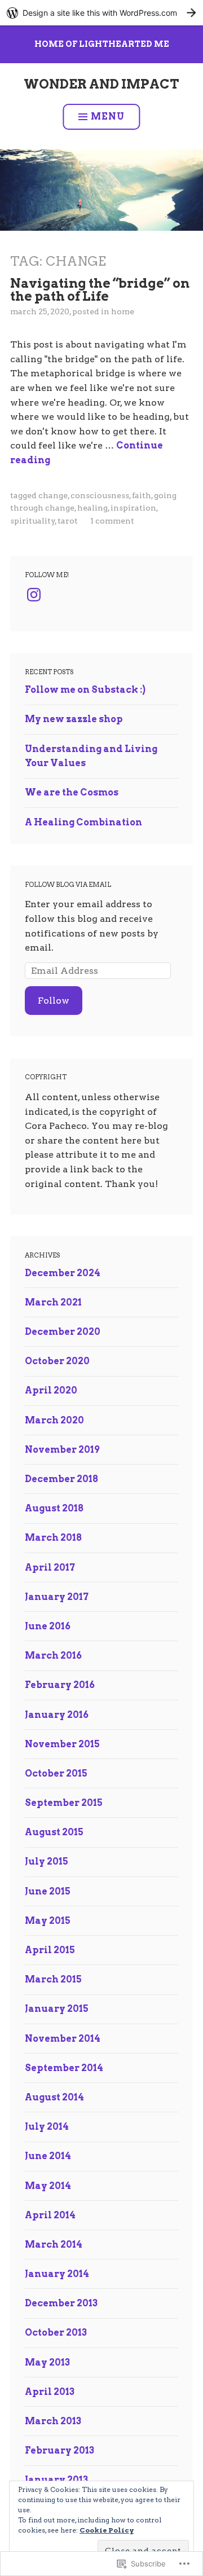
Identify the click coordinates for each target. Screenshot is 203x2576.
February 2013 (59, 2450)
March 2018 (53, 1538)
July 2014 (47, 2127)
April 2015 (50, 1950)
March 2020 (54, 1420)
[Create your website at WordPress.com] (101, 13)
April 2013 (50, 2392)
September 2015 (64, 1803)
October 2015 (56, 1773)
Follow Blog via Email (68, 885)
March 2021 (53, 1302)
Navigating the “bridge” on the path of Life (100, 289)
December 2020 (63, 1332)
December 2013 (61, 2303)
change (53, 495)
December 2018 (61, 1479)
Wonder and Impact (101, 84)
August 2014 (54, 2097)
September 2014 (64, 2068)
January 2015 (57, 2009)
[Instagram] (34, 595)
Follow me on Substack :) (85, 690)
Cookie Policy (107, 2530)
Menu (108, 117)
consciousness (100, 495)
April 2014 (50, 2215)
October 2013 (56, 2333)
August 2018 (54, 1508)
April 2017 (50, 1568)
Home (123, 311)
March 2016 (53, 1656)
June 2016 (48, 1626)
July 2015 (47, 1861)
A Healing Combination (83, 822)
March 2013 (53, 2421)
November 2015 (62, 1744)
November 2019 (62, 1450)
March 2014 (54, 2245)
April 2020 (51, 1390)
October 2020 (57, 1361)
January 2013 (56, 2480)
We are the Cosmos (72, 792)
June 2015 (48, 1891)
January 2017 (57, 1597)
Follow (54, 1001)
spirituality (33, 521)
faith (142, 495)
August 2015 (54, 1832)
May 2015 (48, 1921)
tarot (68, 521)
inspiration (133, 508)
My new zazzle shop (74, 719)
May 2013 (47, 2362)
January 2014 (57, 2274)
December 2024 (63, 1273)
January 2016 (57, 1715)
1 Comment (112, 521)
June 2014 (48, 2156)
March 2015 (53, 1979)
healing (92, 508)
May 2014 (48, 2186)
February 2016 (60, 1685)
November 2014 (63, 2039)
